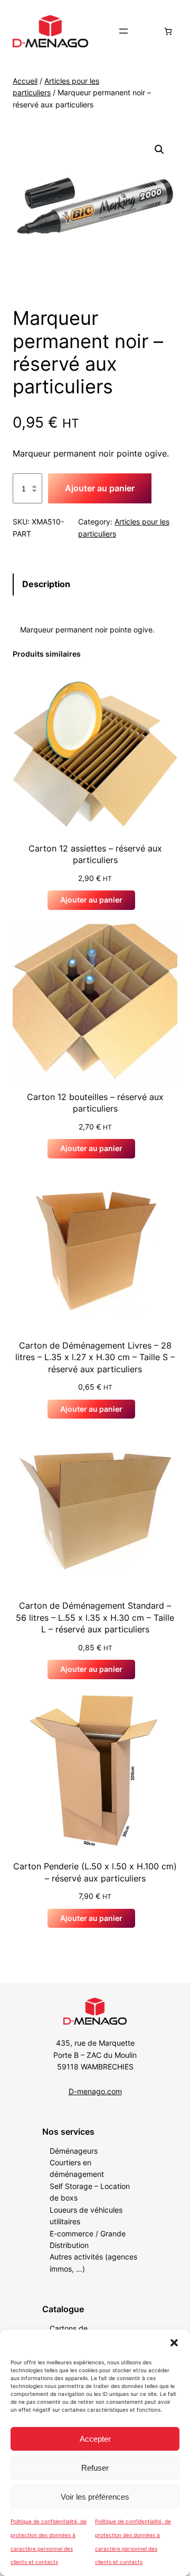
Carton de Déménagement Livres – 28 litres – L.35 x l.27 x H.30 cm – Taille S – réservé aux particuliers (95, 1357)
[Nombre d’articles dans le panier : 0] (168, 31)
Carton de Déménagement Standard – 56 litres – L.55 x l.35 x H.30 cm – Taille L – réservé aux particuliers (95, 1617)
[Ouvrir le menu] (123, 31)
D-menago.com (95, 2091)
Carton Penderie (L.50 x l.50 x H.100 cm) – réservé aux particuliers (95, 1872)
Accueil (25, 81)
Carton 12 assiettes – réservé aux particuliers (95, 854)
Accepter (95, 2439)
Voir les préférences (95, 2497)
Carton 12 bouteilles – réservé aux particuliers (95, 1103)
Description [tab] (46, 584)
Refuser (95, 2468)
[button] (174, 2343)
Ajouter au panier (100, 488)
